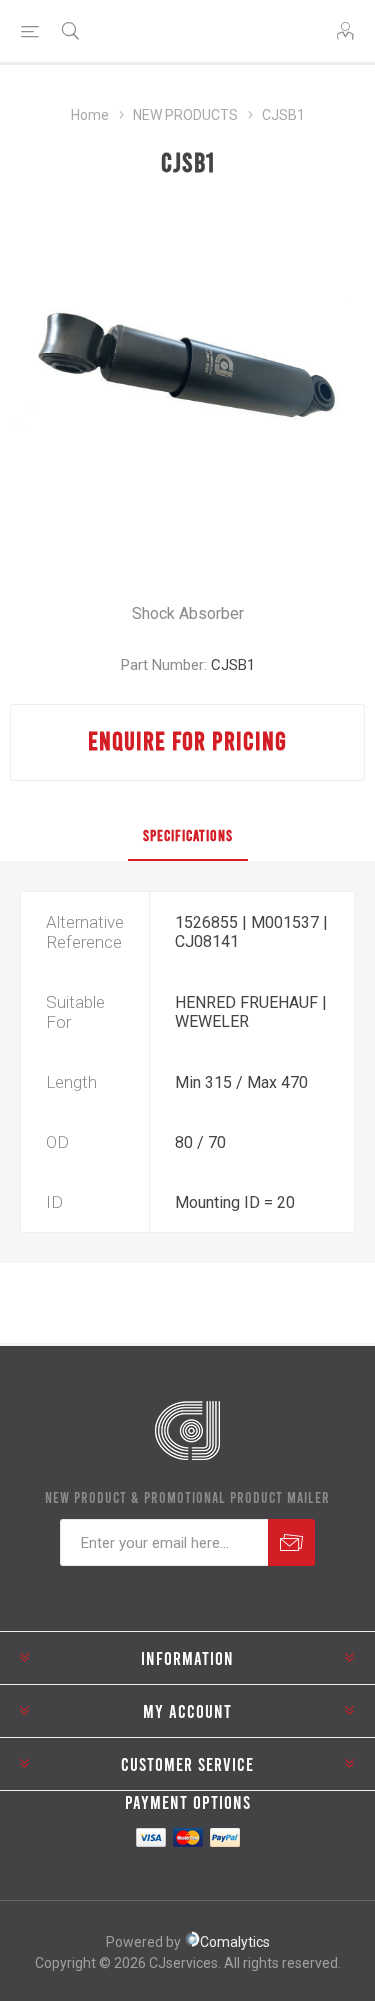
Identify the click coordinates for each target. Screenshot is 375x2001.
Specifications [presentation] (188, 835)
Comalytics (235, 1942)
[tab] (187, 836)
